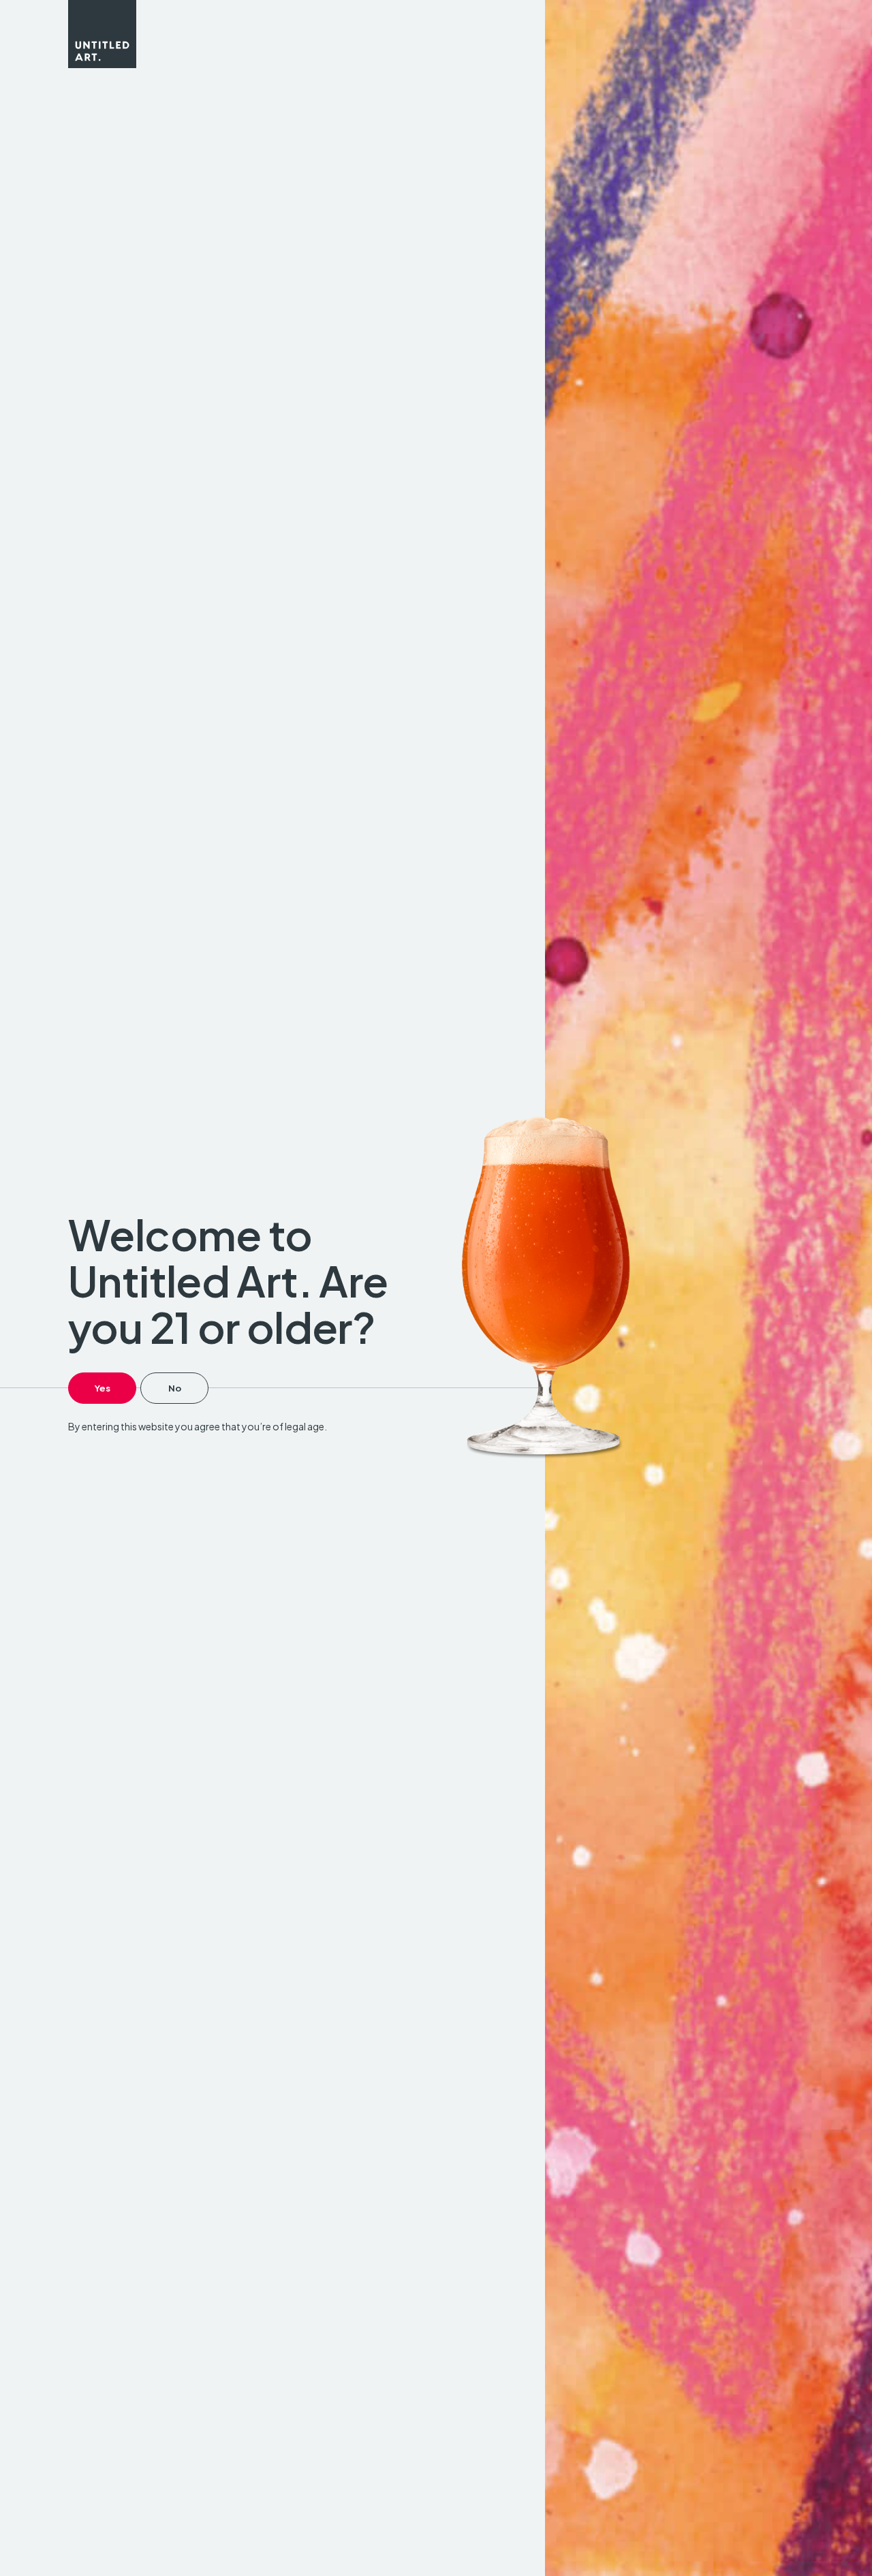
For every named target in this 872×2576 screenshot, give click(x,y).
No (175, 1388)
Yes (103, 1388)
